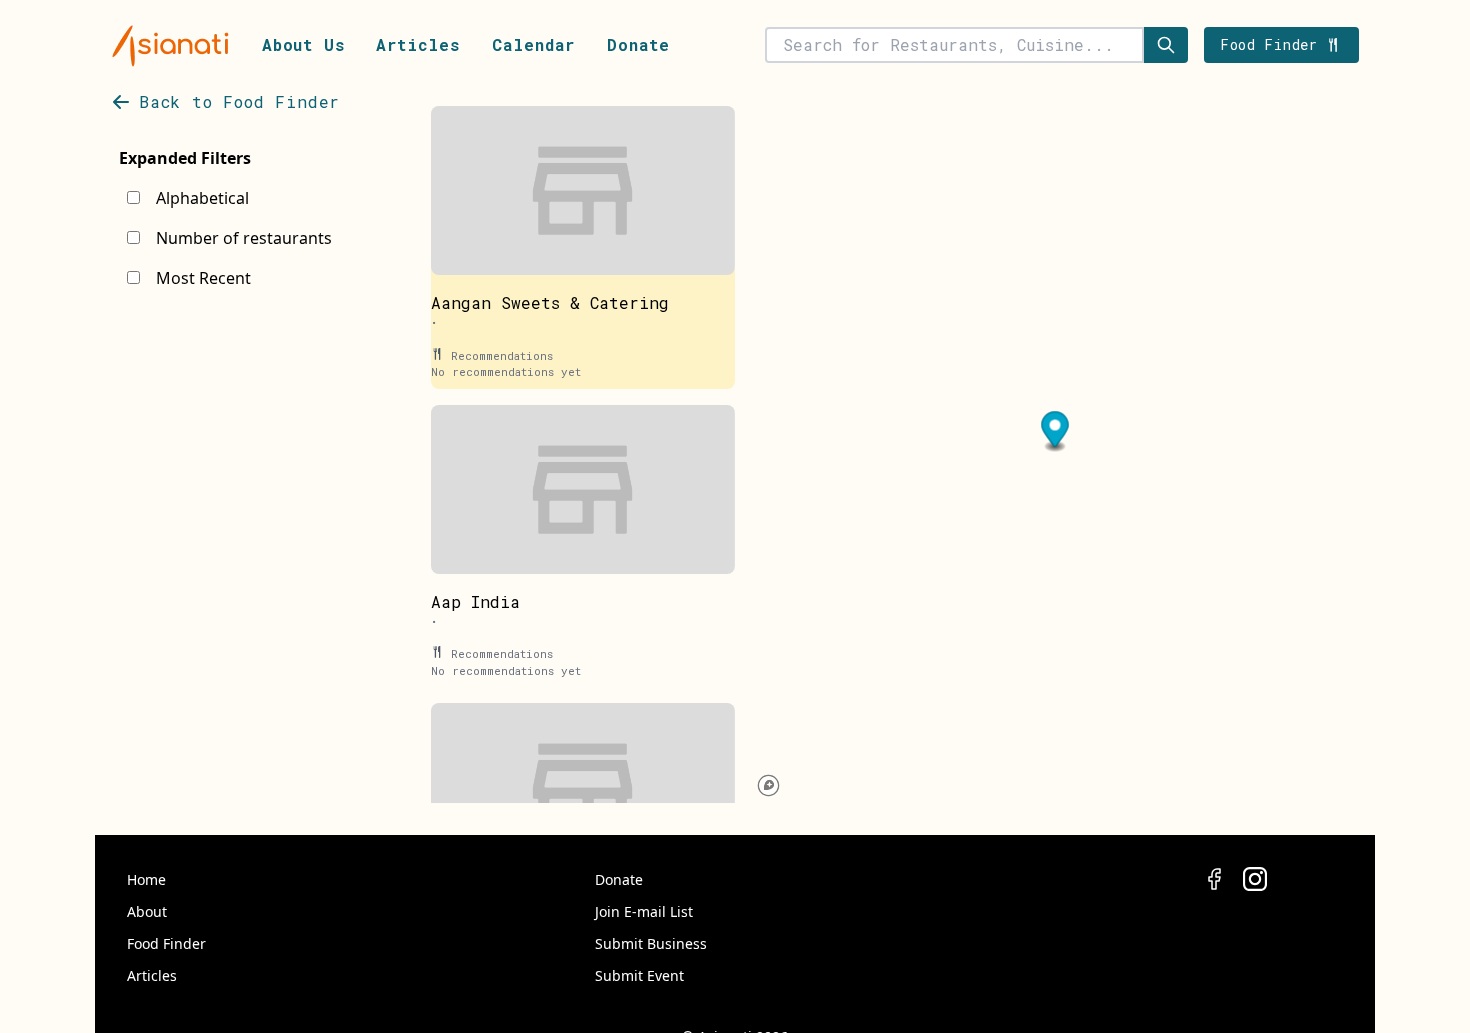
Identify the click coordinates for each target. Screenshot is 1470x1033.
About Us (303, 44)
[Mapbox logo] (768, 785)
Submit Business (651, 943)
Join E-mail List (644, 911)
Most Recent (203, 278)
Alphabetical (202, 198)
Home (146, 879)
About (147, 911)
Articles (417, 44)
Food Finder (166, 943)
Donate (638, 44)
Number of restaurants (244, 238)
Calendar (533, 44)
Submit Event (639, 975)
